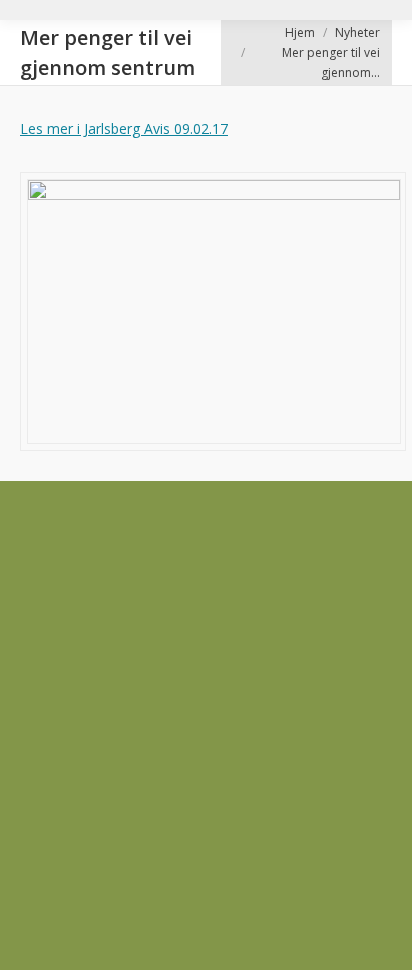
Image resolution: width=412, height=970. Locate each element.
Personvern (56, 671)
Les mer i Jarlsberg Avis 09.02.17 (124, 128)
